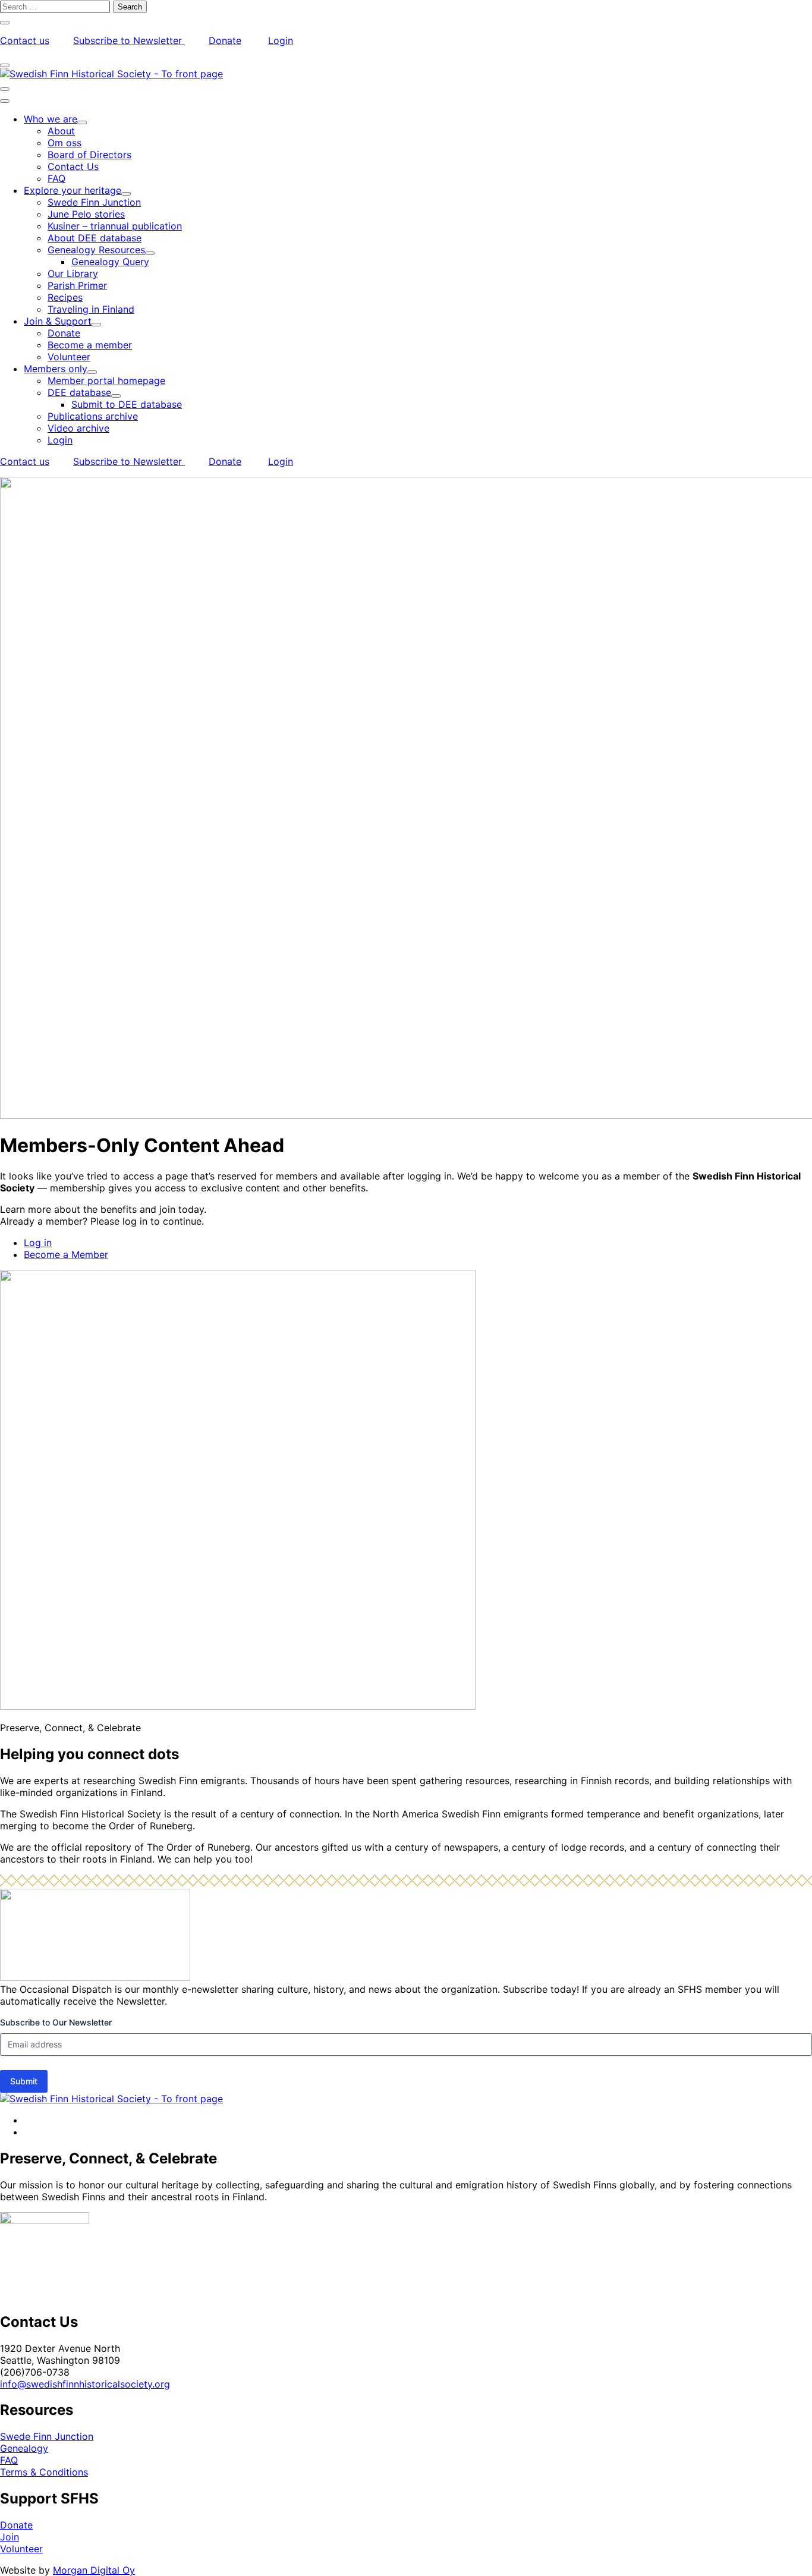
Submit (24, 2081)
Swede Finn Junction (47, 2436)
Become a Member (66, 1254)
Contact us (25, 40)
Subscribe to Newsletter (129, 40)
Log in (38, 1243)
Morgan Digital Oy (94, 2570)
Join (10, 2537)
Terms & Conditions (44, 2472)
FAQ (9, 2460)
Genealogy (24, 2448)
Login (281, 40)
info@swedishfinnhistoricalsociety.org (85, 2384)
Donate (225, 40)
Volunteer (21, 2549)
